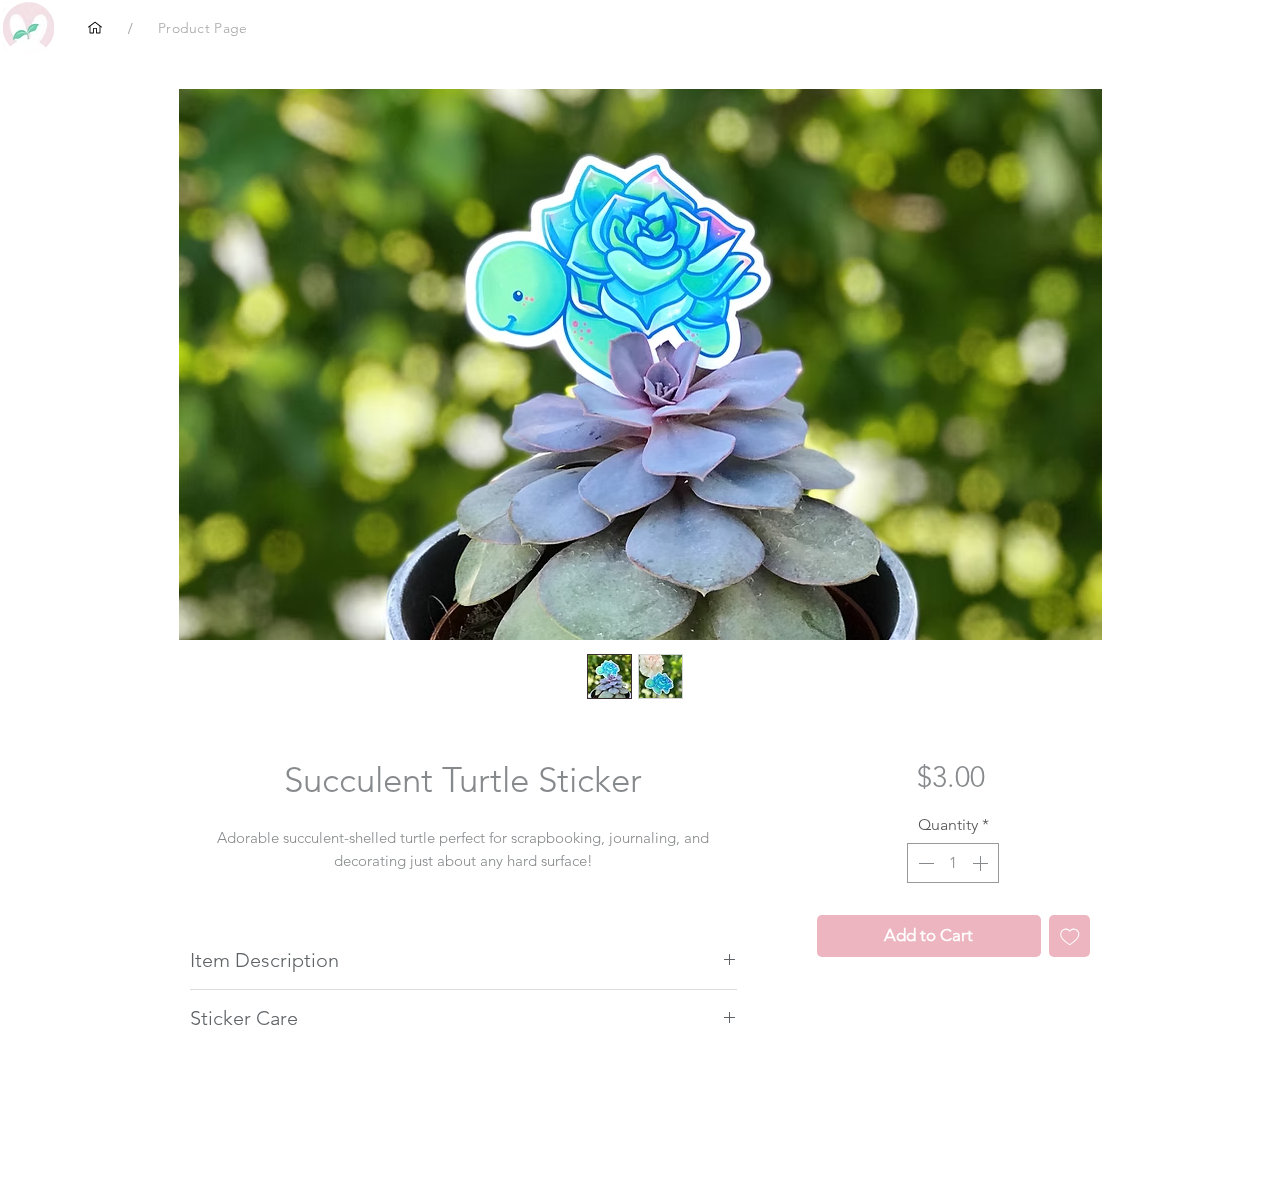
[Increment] (982, 863)
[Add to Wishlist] (1070, 936)
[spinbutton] (953, 863)
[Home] (95, 28)
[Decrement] (924, 863)
